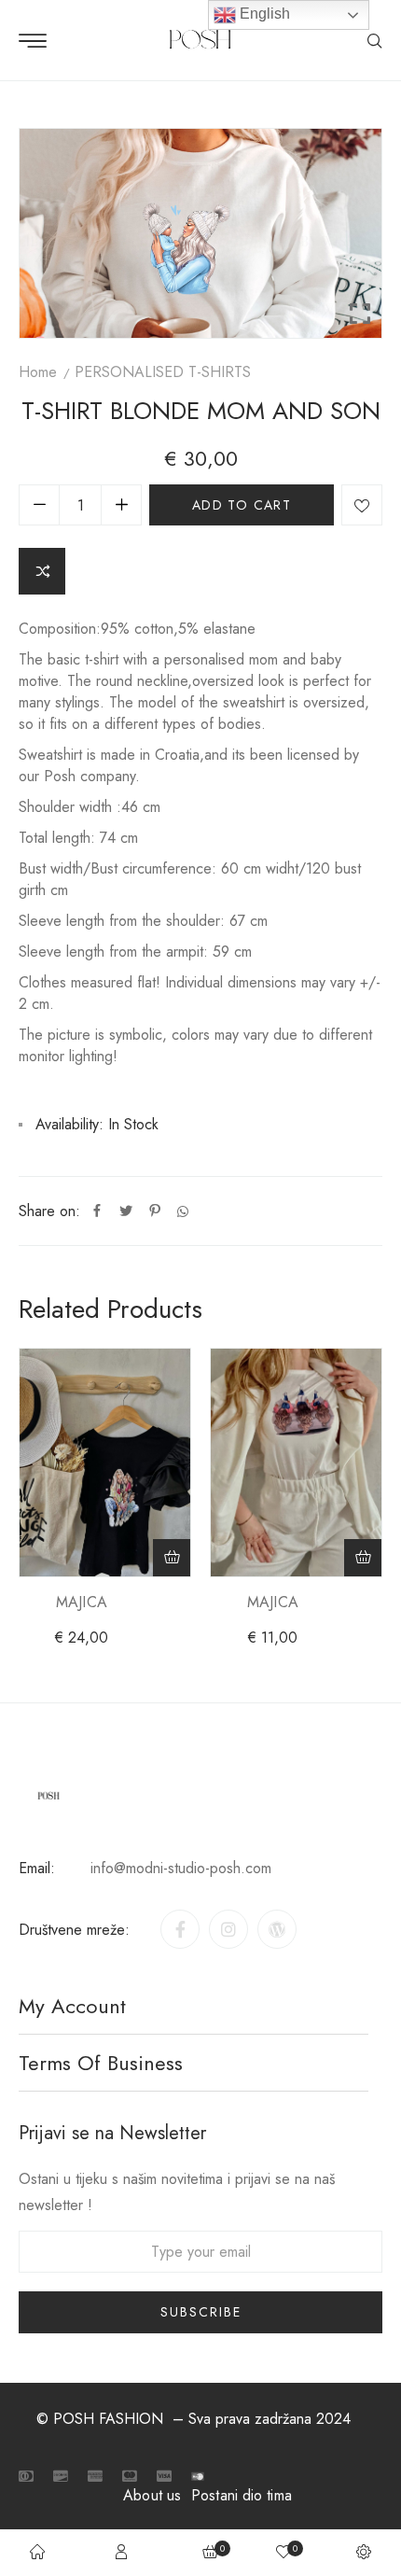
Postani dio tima (242, 2495)
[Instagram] (228, 1929)
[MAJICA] (105, 1463)
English (263, 14)
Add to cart (242, 505)
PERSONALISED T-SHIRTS (163, 372)
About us (152, 2495)
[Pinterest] (155, 1211)
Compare (42, 571)
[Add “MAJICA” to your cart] (172, 1558)
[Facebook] (97, 1211)
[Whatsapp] (183, 1211)
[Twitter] (126, 1211)
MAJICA (82, 1602)
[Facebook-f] (180, 1929)
